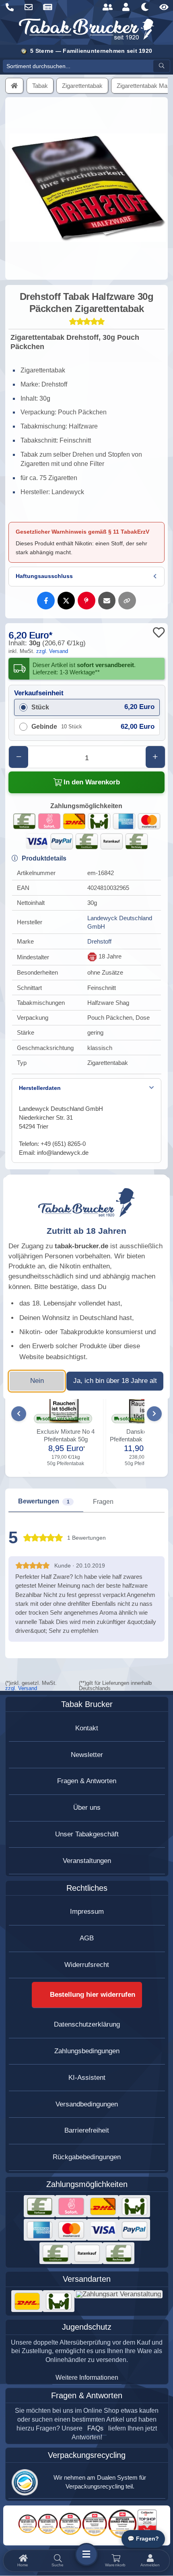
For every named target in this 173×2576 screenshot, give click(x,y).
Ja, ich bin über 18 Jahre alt (115, 1381)
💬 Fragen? (143, 2539)
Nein (37, 1381)
